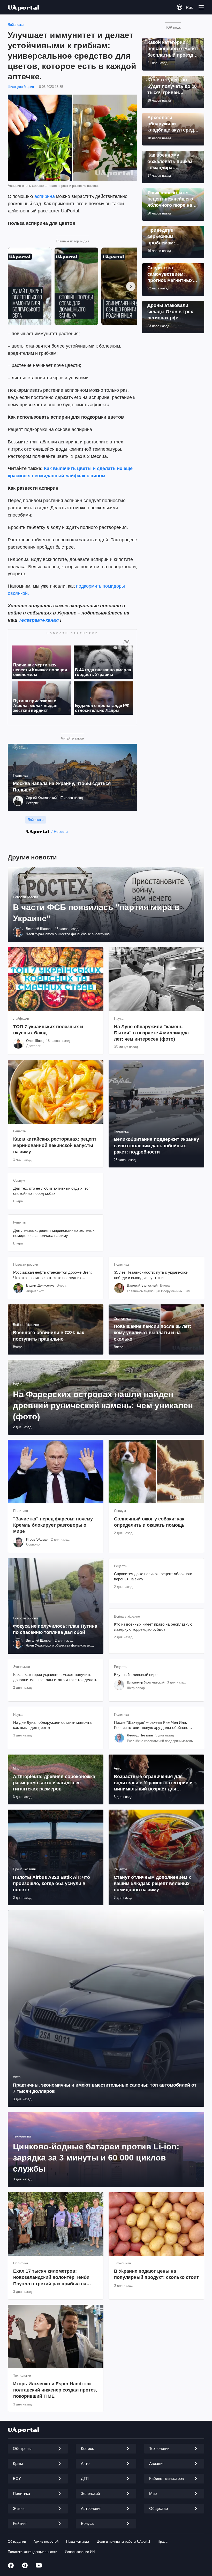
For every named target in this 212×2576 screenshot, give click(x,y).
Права (162, 2542)
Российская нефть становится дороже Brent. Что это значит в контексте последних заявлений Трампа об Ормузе (53, 1275)
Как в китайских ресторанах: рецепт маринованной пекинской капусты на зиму (55, 1145)
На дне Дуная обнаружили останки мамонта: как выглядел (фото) (53, 1725)
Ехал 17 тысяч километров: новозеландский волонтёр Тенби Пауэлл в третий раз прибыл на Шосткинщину (51, 2278)
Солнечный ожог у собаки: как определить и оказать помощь (149, 1522)
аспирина (45, 196)
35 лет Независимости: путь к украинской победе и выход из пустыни (151, 1275)
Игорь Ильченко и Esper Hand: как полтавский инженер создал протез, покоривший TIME (55, 2390)
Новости (61, 832)
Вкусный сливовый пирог (136, 1675)
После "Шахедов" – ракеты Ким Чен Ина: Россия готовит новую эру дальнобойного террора (151, 1725)
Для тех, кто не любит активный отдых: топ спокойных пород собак (52, 1191)
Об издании (17, 2542)
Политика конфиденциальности (32, 2552)
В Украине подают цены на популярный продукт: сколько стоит (156, 2274)
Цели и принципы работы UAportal (123, 2542)
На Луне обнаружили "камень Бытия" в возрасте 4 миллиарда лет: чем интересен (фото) (151, 1033)
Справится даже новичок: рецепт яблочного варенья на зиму (153, 1576)
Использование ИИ (80, 2552)
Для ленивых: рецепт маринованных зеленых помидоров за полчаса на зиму (54, 1233)
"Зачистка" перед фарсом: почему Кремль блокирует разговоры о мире (53, 1525)
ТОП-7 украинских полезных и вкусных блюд (48, 1030)
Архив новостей (46, 2542)
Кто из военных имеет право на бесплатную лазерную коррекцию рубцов (153, 1627)
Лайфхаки (16, 25)
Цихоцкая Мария (21, 87)
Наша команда (78, 2542)
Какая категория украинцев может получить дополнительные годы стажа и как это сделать (55, 1677)
